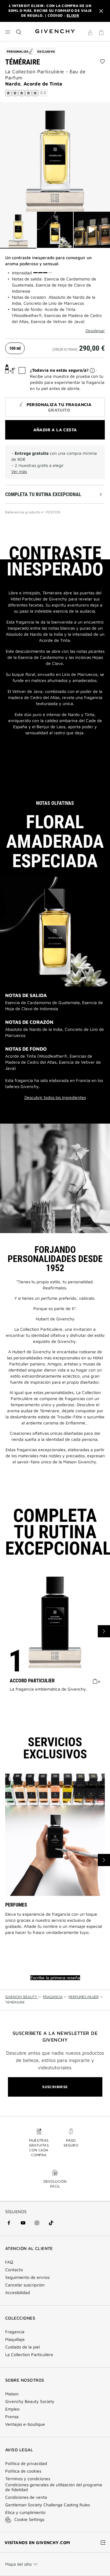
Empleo (12, 2409)
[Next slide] (104, 1631)
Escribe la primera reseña (55, 1978)
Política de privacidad (26, 2463)
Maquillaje (15, 2339)
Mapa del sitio (18, 2564)
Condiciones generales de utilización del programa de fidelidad (54, 2487)
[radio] (15, 348)
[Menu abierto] (8, 32)
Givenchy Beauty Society (30, 2401)
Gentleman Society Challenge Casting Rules (48, 2505)
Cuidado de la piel (22, 2347)
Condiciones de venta (26, 2497)
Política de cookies (23, 2471)
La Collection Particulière (29, 2355)
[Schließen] (101, 11)
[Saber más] (92, 370)
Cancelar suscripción (25, 2285)
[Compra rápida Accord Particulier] (96, 1681)
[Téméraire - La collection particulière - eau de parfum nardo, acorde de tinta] (55, 157)
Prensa (12, 2417)
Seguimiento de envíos (27, 2277)
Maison (12, 2394)
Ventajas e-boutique (25, 2424)
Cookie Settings (29, 2519)
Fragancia (15, 2332)
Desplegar (95, 331)
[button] (90, 33)
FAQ (9, 2262)
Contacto (14, 2270)
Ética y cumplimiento (25, 2512)
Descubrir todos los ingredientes (55, 1097)
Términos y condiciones (28, 2479)
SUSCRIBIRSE (55, 2087)
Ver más (19, 471)
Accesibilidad (18, 2293)
